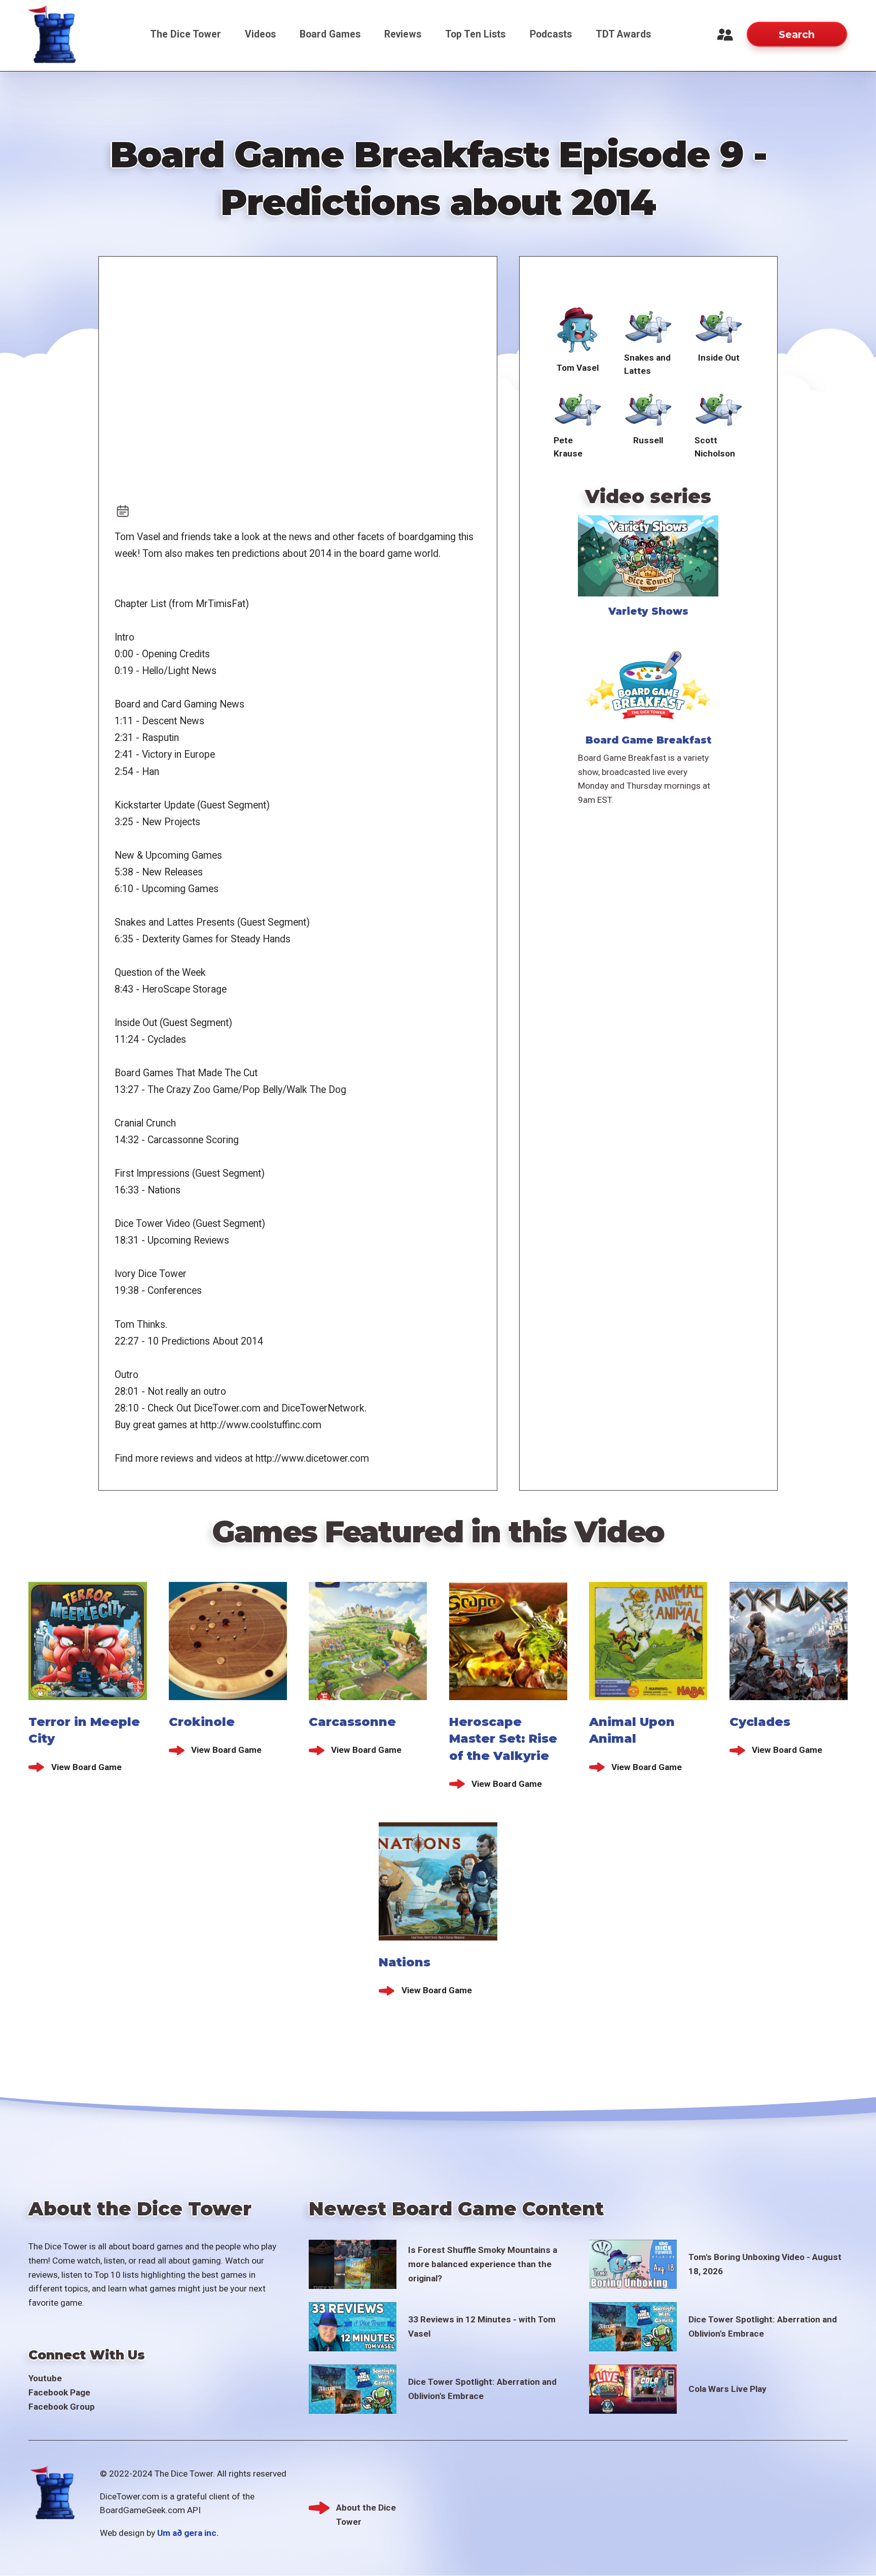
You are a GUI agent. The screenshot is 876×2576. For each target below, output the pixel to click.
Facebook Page (59, 2392)
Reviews (403, 34)
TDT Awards (623, 34)
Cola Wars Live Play (727, 2389)
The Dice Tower (186, 34)
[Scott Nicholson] (719, 408)
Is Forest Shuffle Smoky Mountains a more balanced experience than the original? (483, 2264)
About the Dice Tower (366, 2509)
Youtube (45, 2378)
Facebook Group (62, 2407)
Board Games (330, 34)
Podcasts (551, 34)
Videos (260, 34)
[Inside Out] (719, 325)
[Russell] (648, 408)
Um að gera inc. (188, 2533)
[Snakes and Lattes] (648, 325)
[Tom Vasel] (578, 330)
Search (797, 34)
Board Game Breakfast (648, 740)
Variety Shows (648, 611)
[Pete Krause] (578, 408)
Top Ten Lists (475, 34)
